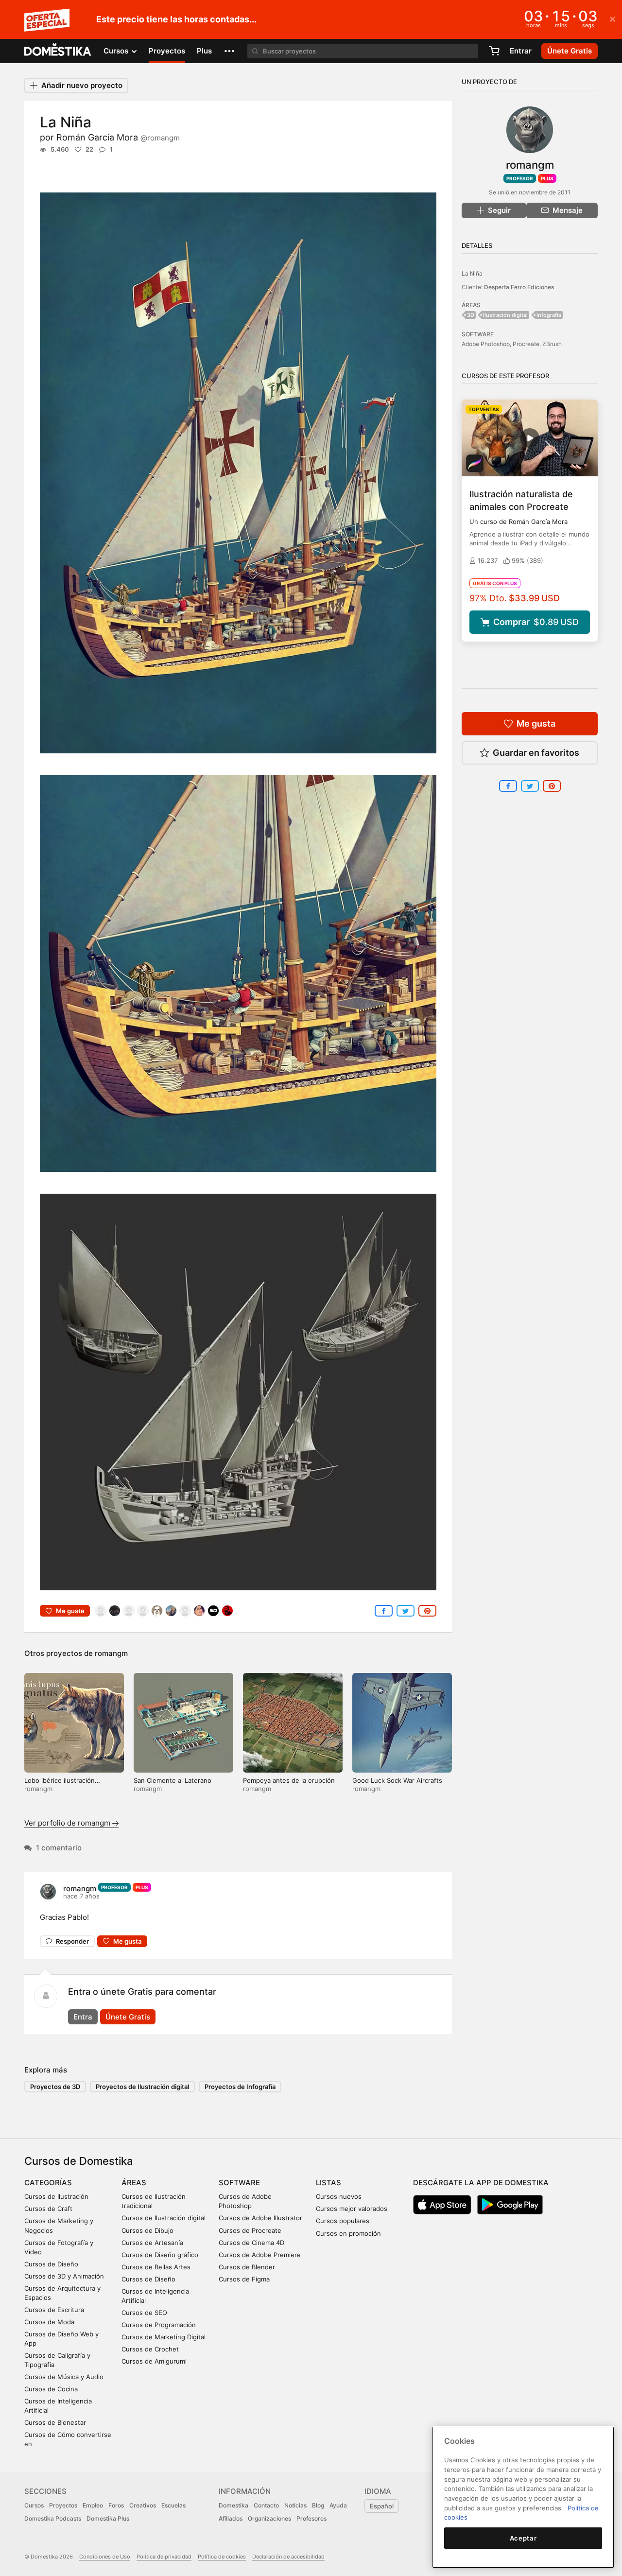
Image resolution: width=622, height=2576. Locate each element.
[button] (229, 51)
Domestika (233, 2505)
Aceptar (523, 2538)
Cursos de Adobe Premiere (260, 2255)
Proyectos (167, 51)
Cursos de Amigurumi (154, 2361)
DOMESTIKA (58, 51)
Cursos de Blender (247, 2267)
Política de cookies (222, 2557)
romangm (111, 1653)
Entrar (521, 51)
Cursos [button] (117, 51)
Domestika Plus (108, 2518)
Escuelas (173, 2505)
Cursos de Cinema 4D (251, 2243)
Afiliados (231, 2518)
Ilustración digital (505, 315)
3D (471, 315)
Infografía (549, 315)
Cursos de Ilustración (56, 2196)
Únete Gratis (128, 2017)
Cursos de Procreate (250, 2230)
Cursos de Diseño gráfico (160, 2255)
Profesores (311, 2518)
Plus (204, 51)
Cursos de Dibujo (147, 2230)
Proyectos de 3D (55, 2087)
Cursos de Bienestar (55, 2422)
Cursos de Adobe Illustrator (260, 2218)
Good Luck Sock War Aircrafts (397, 1780)
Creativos (143, 2505)
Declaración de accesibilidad (288, 2557)
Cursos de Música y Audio (64, 2377)
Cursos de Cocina (51, 2389)
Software (239, 2183)
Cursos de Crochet (150, 2349)
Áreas (134, 2183)
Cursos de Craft (48, 2209)
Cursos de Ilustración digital (164, 2218)
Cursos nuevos (339, 2196)
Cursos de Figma (244, 2279)
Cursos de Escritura (54, 2310)
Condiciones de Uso (105, 2557)
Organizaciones (269, 2518)
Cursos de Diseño (51, 2264)
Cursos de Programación (159, 2325)
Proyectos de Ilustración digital (142, 2087)
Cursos (34, 2505)
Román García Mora (118, 137)
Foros (116, 2505)
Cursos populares (343, 2221)
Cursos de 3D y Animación (64, 2276)
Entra (83, 2017)
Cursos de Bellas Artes (156, 2267)
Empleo (93, 2505)
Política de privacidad (164, 2557)
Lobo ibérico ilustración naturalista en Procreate (61, 1784)
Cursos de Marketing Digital (164, 2337)
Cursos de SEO (144, 2313)
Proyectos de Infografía (240, 2087)
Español (382, 2506)
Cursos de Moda (49, 2322)
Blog (318, 2505)
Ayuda (338, 2505)
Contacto (266, 2505)
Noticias (295, 2505)
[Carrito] (494, 51)
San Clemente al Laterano (173, 1780)
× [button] (613, 18)
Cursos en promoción (348, 2233)
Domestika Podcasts (53, 2518)
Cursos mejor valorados (352, 2209)
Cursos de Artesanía (152, 2243)
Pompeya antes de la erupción (289, 1780)
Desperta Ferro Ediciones (519, 287)
